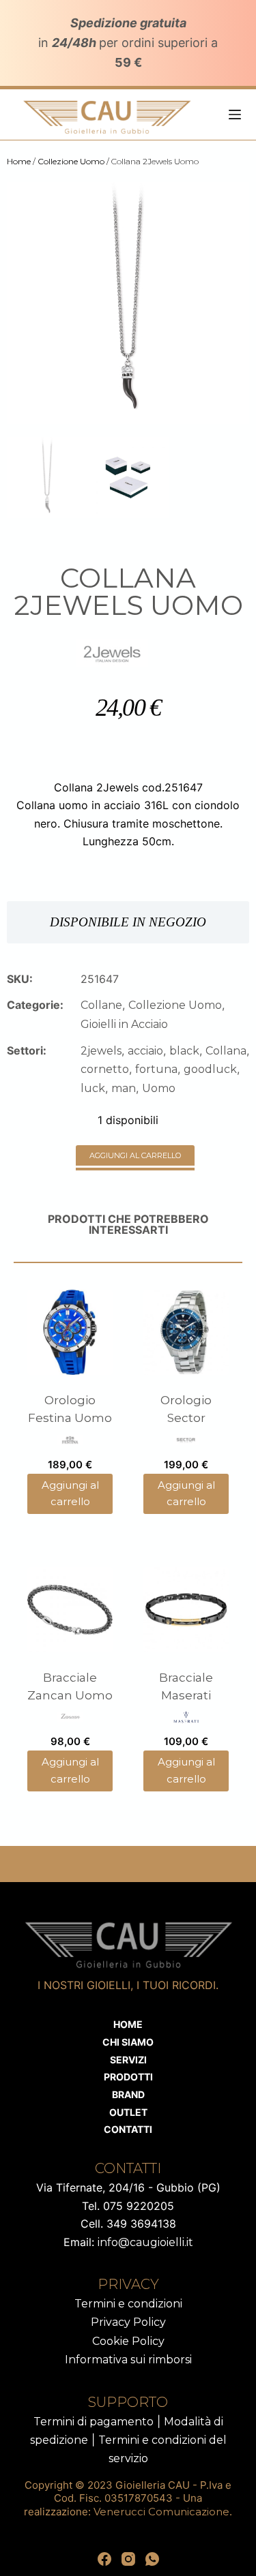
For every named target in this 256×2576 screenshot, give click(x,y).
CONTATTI (128, 2129)
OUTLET (128, 2112)
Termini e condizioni (128, 2304)
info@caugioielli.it (145, 2242)
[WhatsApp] (152, 2559)
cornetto (105, 1069)
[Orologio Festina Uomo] (70, 1332)
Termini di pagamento (94, 2422)
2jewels (101, 1051)
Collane (101, 1005)
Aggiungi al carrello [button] (70, 1494)
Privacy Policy (128, 2322)
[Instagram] (128, 2559)
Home (19, 161)
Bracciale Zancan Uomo (70, 1686)
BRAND (128, 2094)
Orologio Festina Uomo (70, 1409)
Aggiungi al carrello (135, 1155)
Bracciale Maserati (186, 1686)
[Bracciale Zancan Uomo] (70, 1610)
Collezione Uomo (71, 161)
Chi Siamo (128, 2042)
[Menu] (235, 115)
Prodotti (128, 2077)
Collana (226, 1051)
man (124, 1088)
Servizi (128, 2060)
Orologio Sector (186, 1409)
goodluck (210, 1069)
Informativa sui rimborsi (128, 2360)
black (184, 1051)
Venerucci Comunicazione (161, 2512)
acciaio (145, 1051)
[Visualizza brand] (113, 652)
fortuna (156, 1069)
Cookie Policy (128, 2341)
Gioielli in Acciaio (124, 1024)
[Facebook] (104, 2559)
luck (93, 1088)
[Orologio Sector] (186, 1332)
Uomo (159, 1088)
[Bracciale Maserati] (186, 1610)
